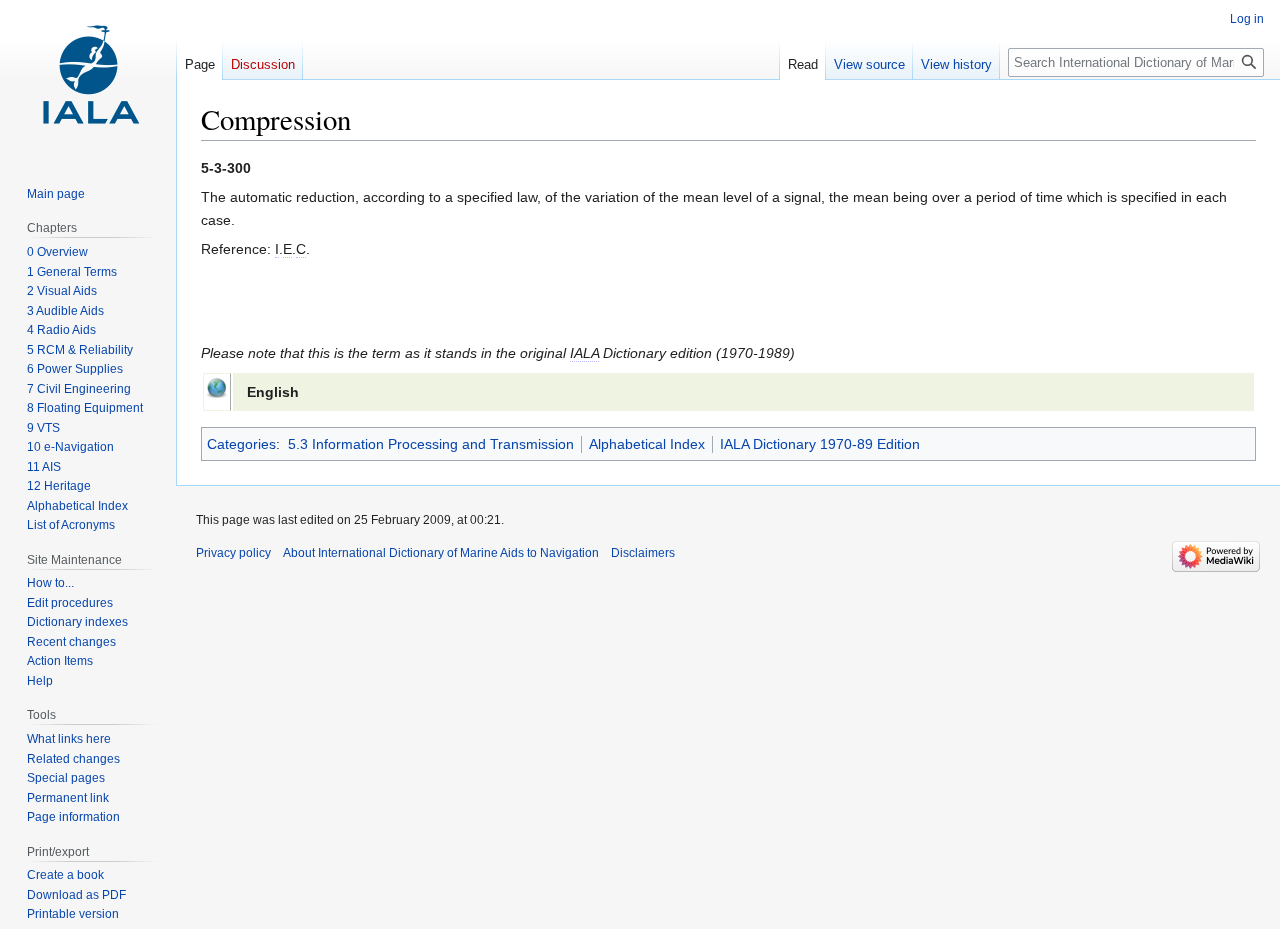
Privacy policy (233, 553)
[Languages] (216, 386)
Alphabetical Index (647, 444)
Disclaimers (643, 553)
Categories (241, 444)
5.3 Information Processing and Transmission (431, 444)
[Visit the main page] (88, 80)
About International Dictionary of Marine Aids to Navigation (441, 553)
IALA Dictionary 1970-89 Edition (820, 444)
